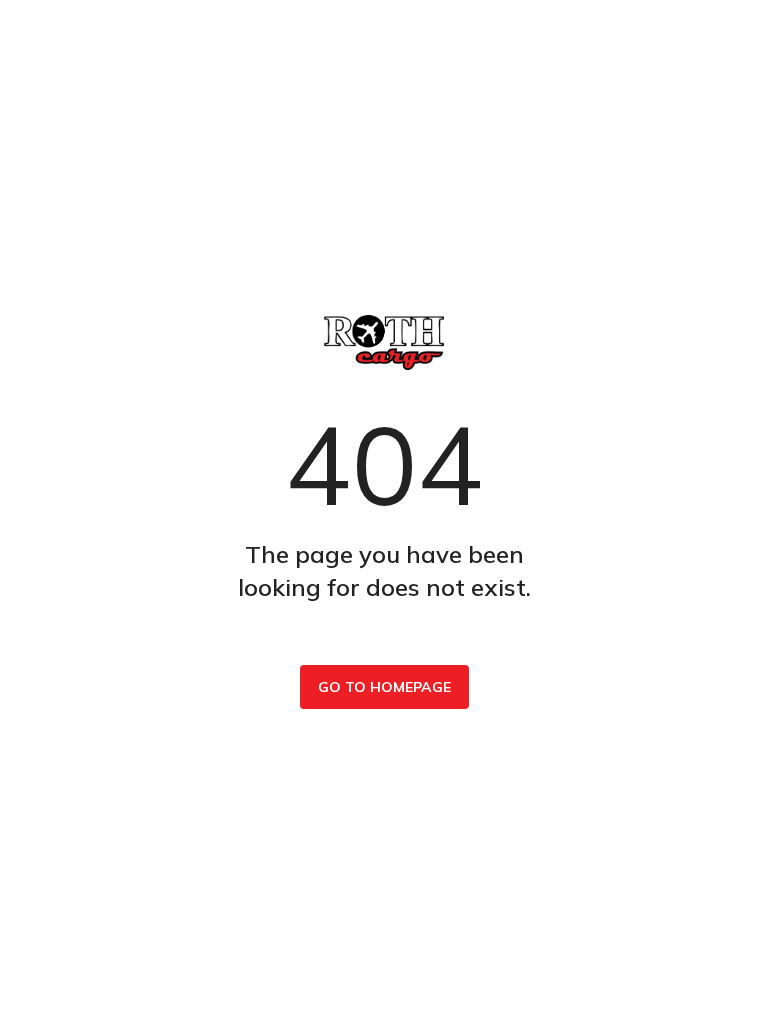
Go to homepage (384, 687)
